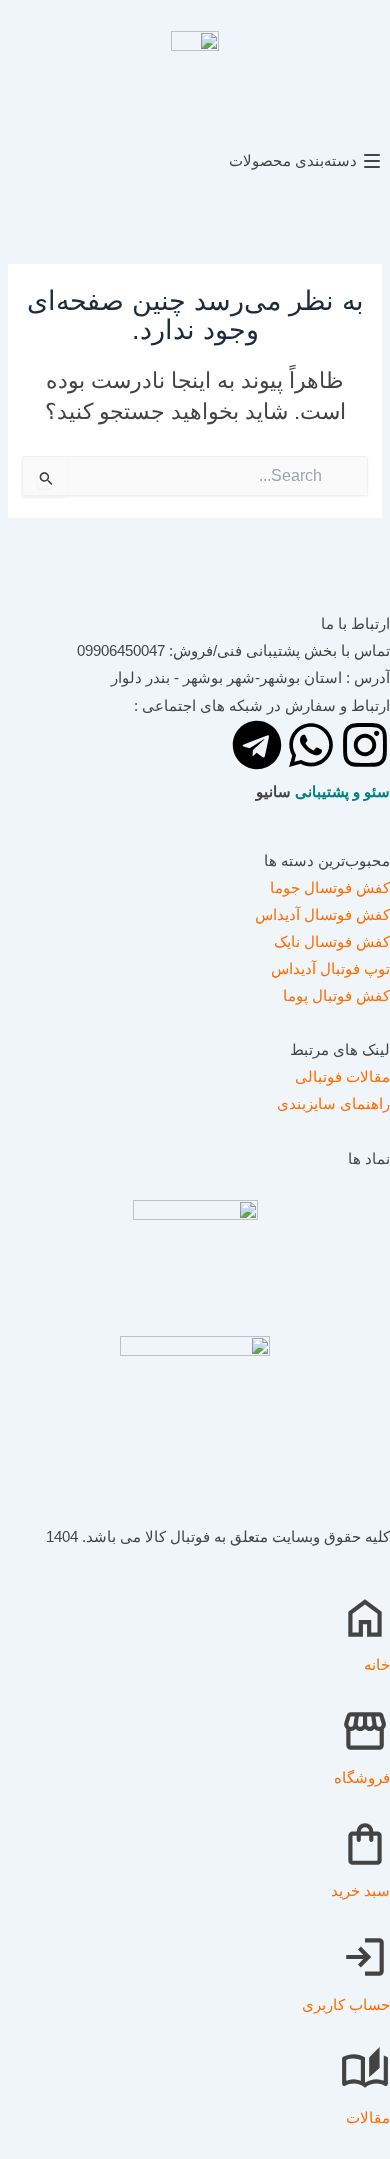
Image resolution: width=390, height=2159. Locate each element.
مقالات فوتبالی (342, 1077)
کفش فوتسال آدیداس (322, 915)
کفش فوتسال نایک (332, 942)
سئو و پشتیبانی (342, 792)
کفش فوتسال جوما (330, 888)
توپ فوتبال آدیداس (330, 969)
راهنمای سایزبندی (333, 1104)
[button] (195, 161)
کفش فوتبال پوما (336, 996)
